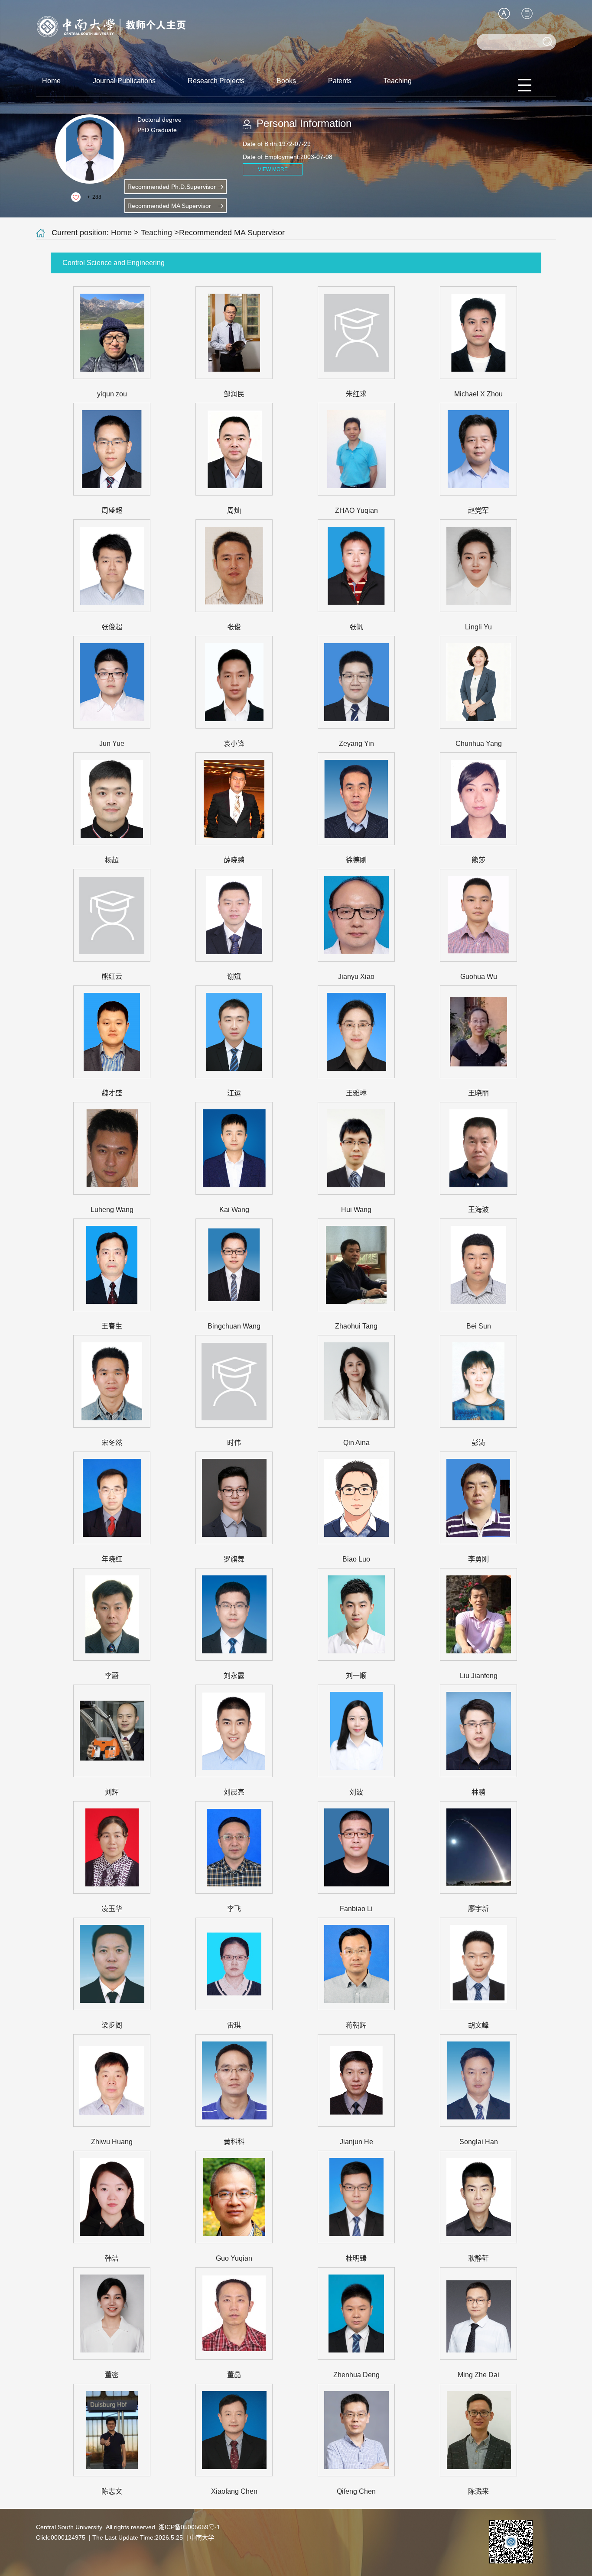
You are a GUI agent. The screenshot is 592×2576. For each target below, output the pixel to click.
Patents (340, 81)
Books (286, 81)
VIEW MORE (273, 169)
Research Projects (216, 81)
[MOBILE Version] (527, 13)
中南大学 (202, 2537)
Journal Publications (124, 81)
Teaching (398, 81)
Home (51, 81)
